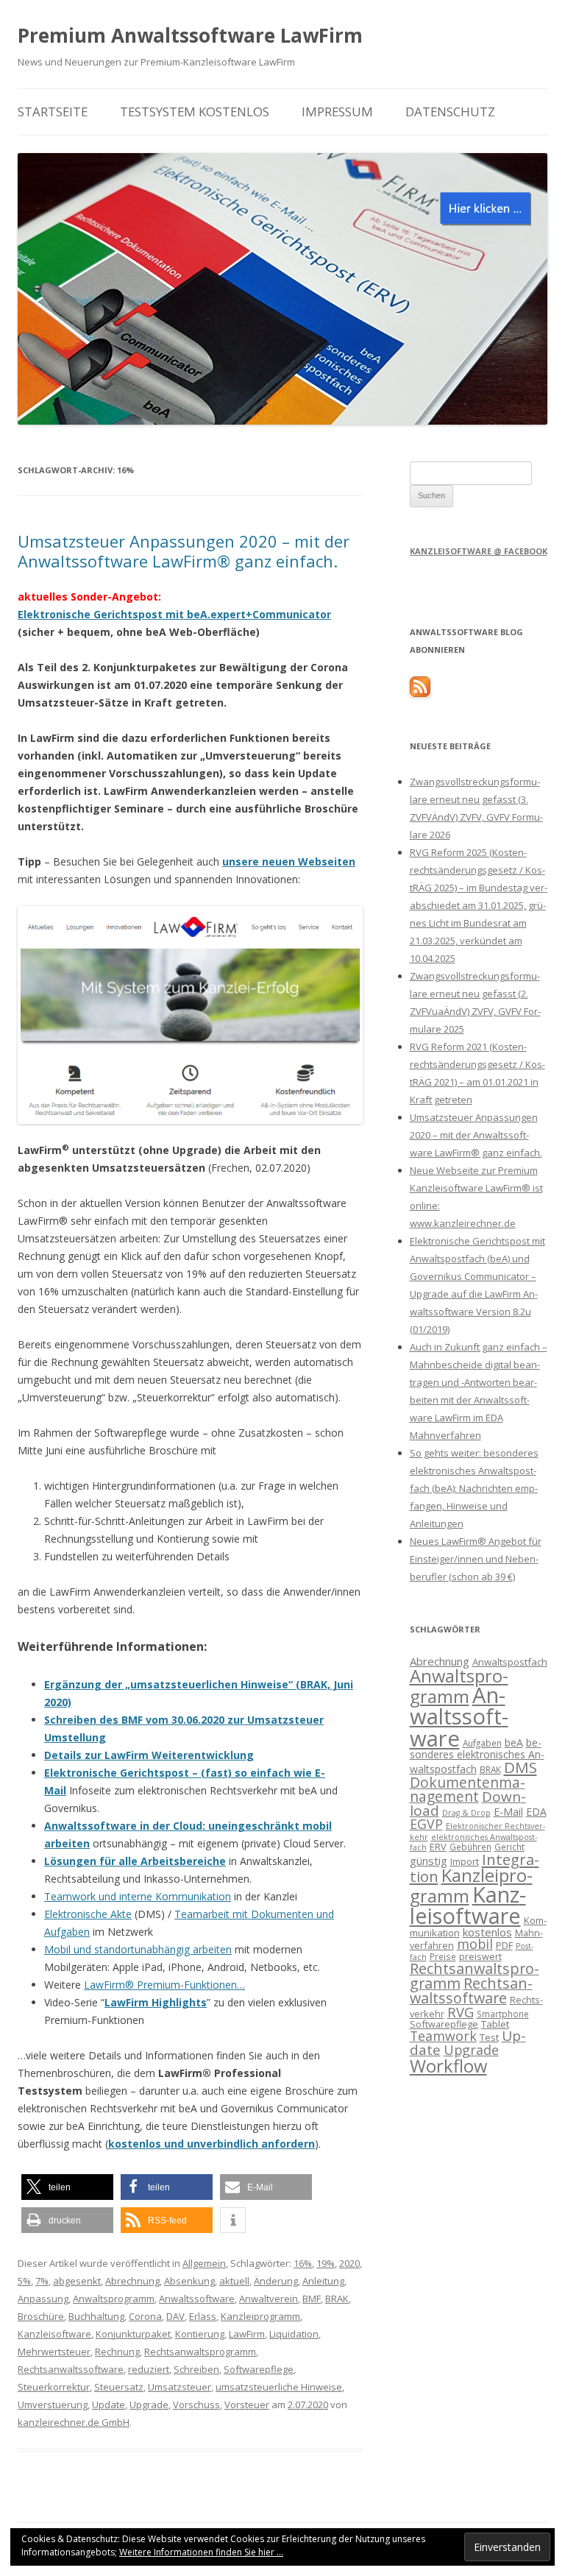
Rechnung (117, 2352)
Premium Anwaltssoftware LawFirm (190, 35)
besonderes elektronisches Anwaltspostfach (477, 1756)
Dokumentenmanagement (468, 1789)
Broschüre (41, 2316)
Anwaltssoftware (197, 2299)
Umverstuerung (53, 2405)
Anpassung (43, 2299)
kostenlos (487, 1932)
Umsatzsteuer (180, 2387)
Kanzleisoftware (54, 2334)
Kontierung (200, 2334)
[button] (67, 2187)
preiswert (480, 1956)
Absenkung (189, 2281)
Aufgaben (482, 1743)
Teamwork (443, 2036)
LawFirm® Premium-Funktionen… (164, 1985)
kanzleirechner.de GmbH (74, 2422)
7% (42, 2281)
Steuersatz (119, 2387)
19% (326, 2263)
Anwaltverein (269, 2299)
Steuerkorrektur (54, 2387)
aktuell (234, 2281)
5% (24, 2281)
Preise (443, 1956)
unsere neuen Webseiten (289, 861)
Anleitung (323, 2281)
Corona (145, 2316)
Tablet (495, 2024)
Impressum (337, 112)
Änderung (276, 2281)
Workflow (448, 2066)
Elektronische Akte (88, 1914)
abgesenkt (77, 2281)
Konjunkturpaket (133, 2334)
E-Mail (508, 1812)
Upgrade (149, 2405)
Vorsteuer (247, 2405)
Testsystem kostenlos (195, 112)
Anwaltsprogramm (114, 2299)
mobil (475, 1944)
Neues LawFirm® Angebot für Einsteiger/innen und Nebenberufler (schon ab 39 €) (476, 1559)
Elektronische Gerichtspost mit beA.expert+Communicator (174, 614)
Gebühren (470, 1847)
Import (465, 1861)
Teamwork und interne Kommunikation (138, 1896)
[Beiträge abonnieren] (420, 693)
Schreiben (196, 2369)
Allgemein (204, 2263)
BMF (312, 2299)
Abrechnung (132, 2281)
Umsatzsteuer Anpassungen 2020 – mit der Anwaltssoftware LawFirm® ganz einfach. (184, 551)
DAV (175, 2316)
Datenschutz (450, 112)
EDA (536, 1812)
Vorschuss (196, 2405)
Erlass (203, 2316)
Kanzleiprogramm (260, 2316)
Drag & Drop (466, 1813)
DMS (520, 1767)
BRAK (337, 2299)
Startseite (53, 112)
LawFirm (247, 2334)
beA (514, 1742)
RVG (461, 2012)
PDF (504, 1945)
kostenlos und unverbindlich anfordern (212, 2144)
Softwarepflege (259, 2369)
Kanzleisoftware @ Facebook (479, 551)
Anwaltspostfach (510, 1662)
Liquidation (294, 2334)
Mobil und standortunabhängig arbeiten (138, 1949)
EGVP (426, 1824)
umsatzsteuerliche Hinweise (279, 2387)
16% (303, 2263)
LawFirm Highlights (156, 2002)
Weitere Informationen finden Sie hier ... (201, 2552)
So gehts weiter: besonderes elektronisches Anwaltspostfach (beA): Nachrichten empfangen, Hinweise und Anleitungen (474, 1488)
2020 (349, 2263)
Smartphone (503, 2014)
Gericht (509, 1847)
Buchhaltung (96, 2316)
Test (489, 2037)
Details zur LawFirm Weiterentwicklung (149, 1755)
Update (109, 2405)
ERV (438, 1847)
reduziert (149, 2369)
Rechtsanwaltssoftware (71, 2369)
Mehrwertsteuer (54, 2352)
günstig (429, 1861)
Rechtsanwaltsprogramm (200, 2352)
